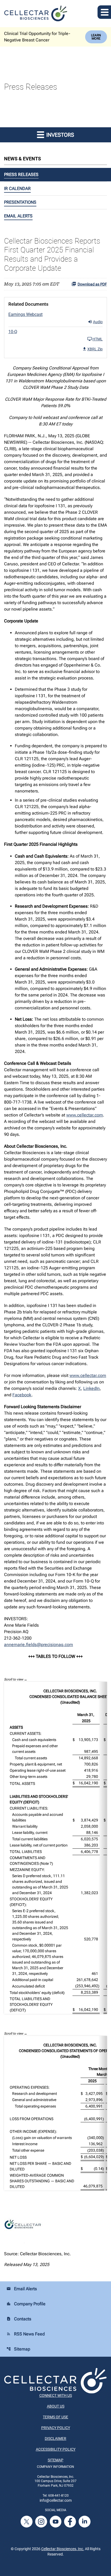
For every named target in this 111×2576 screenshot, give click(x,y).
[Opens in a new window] (27, 2521)
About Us (56, 2406)
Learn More (96, 37)
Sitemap (18, 2349)
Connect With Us (56, 2395)
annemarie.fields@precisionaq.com (39, 1645)
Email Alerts (18, 216)
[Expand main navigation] (104, 12)
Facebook (22, 1395)
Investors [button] (60, 135)
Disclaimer (55, 2438)
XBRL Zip (95, 349)
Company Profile (26, 2304)
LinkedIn (91, 1388)
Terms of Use (55, 2417)
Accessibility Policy (56, 2449)
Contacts (19, 2319)
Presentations (20, 202)
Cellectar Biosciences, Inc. (63, 2549)
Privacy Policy (56, 2428)
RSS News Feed (26, 2334)
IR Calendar (17, 188)
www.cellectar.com (85, 1115)
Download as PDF (92, 284)
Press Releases (21, 175)
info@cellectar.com (56, 2500)
